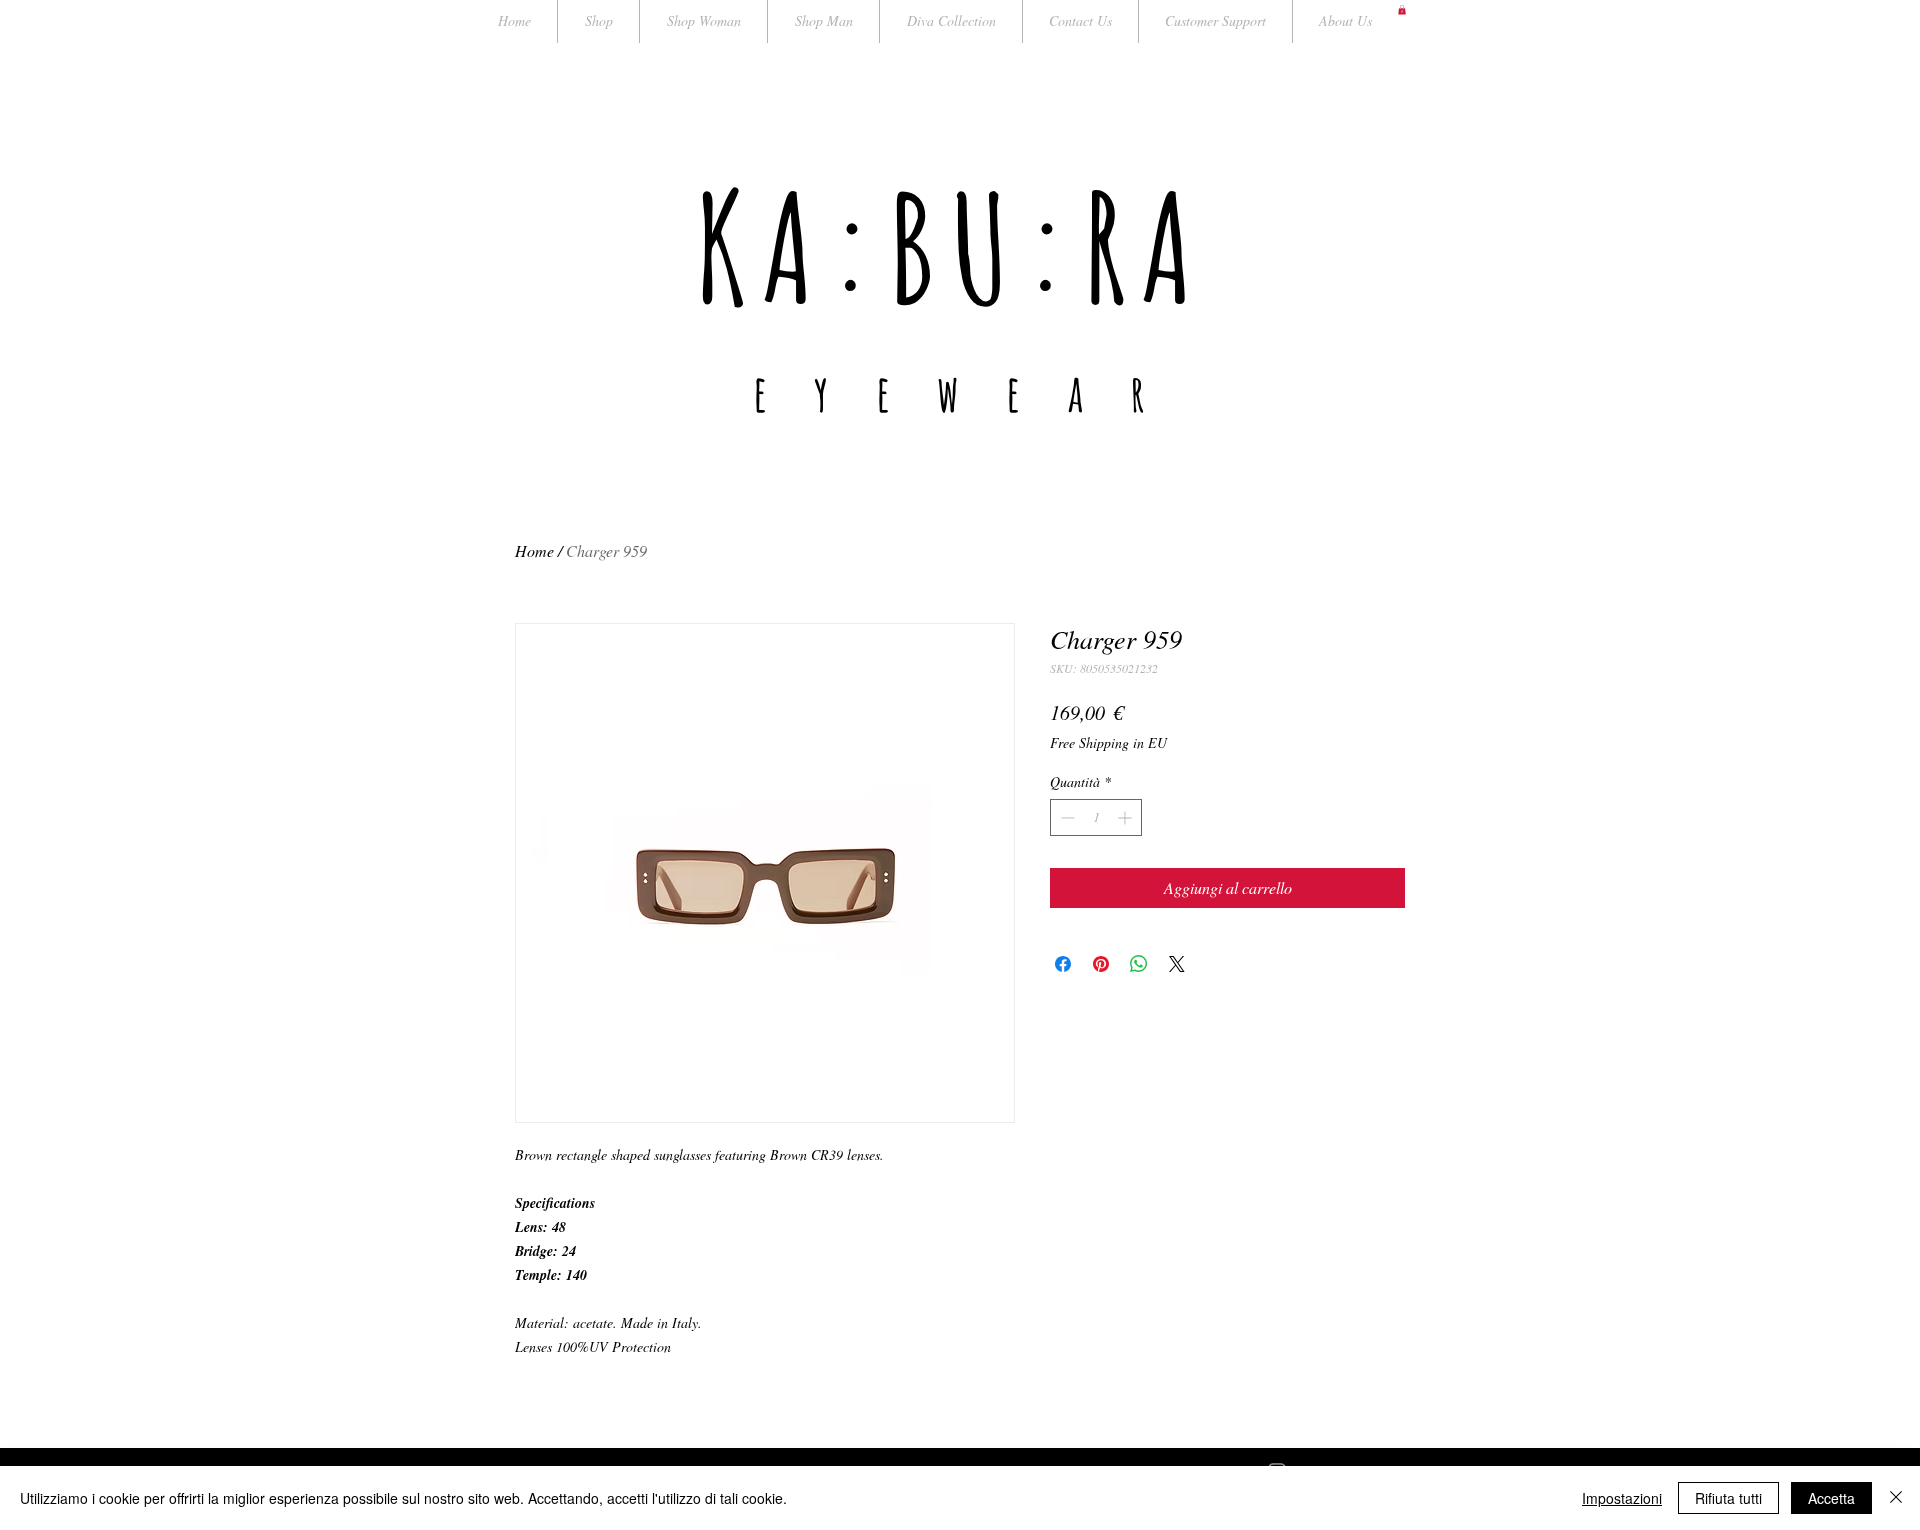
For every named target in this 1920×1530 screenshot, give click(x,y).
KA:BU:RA (951, 246)
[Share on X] (1177, 964)
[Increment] (1126, 817)
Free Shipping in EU (1108, 742)
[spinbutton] (1096, 817)
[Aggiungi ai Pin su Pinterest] (1101, 964)
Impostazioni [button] (1622, 1498)
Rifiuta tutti (1728, 1498)
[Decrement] (1065, 817)
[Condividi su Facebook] (1063, 964)
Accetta (1831, 1498)
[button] (1402, 10)
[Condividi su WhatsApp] (1139, 964)
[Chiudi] (1896, 1498)
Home (534, 550)
